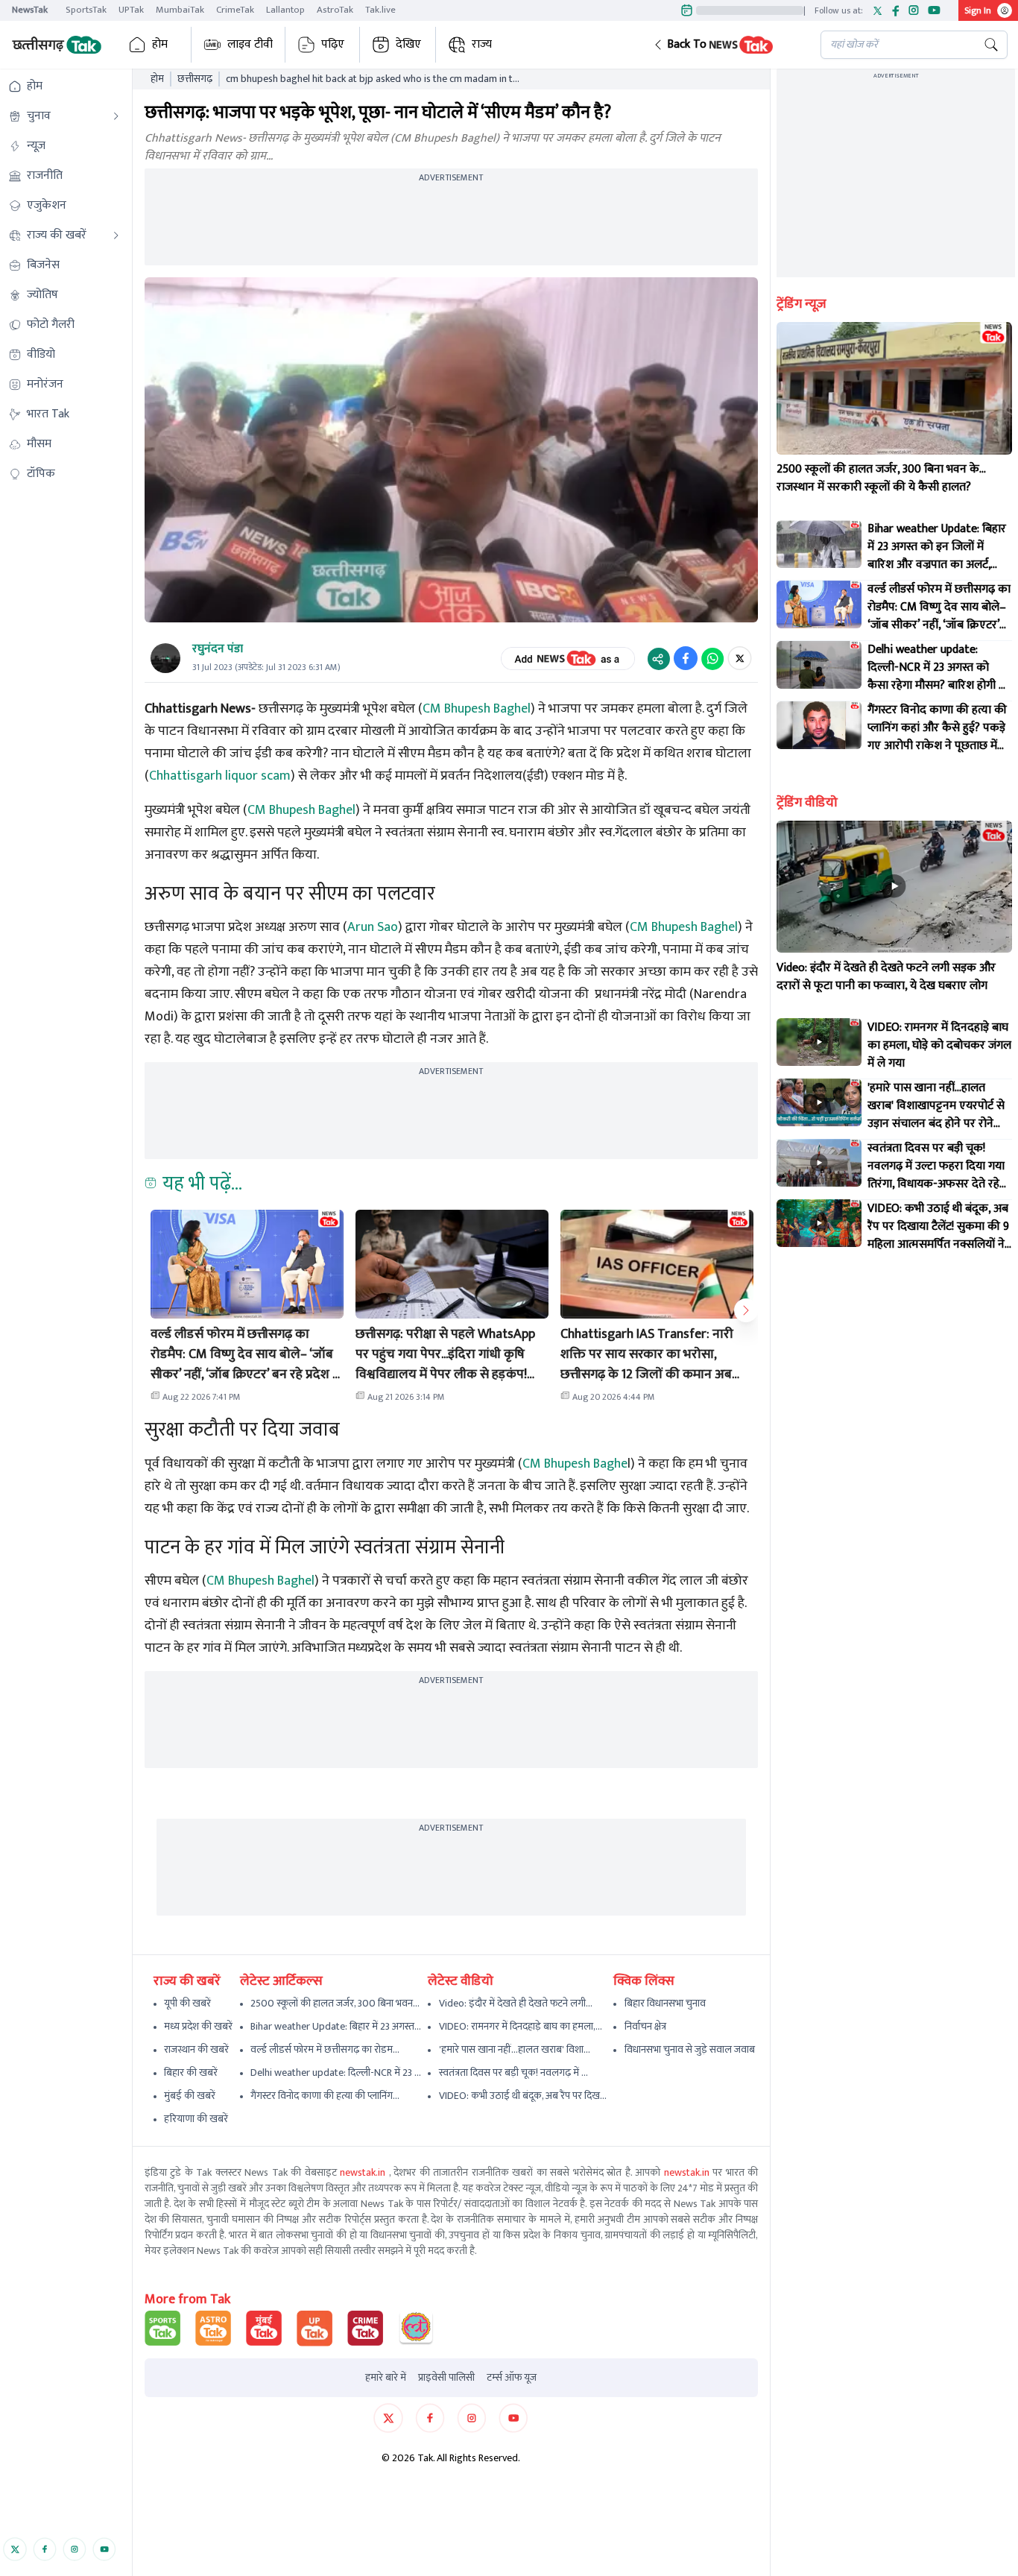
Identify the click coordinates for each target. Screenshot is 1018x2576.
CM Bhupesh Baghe (575, 1464)
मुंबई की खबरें (190, 2096)
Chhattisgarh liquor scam (220, 776)
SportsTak (86, 10)
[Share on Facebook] (686, 658)
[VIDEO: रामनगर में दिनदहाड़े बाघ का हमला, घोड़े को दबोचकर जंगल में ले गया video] (819, 1042)
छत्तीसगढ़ (195, 79)
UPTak (131, 10)
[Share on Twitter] (740, 658)
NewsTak (30, 10)
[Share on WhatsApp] (712, 658)
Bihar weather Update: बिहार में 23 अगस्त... (336, 2026)
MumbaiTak (180, 10)
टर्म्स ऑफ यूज (512, 2378)
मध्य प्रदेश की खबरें (198, 2026)
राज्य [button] (482, 44)
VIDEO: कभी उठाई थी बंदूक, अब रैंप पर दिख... (523, 2096)
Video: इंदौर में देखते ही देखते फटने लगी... (516, 2003)
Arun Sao (373, 927)
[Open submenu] (116, 116)
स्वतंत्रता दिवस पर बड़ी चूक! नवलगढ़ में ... (513, 2073)
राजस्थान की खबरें (196, 2049)
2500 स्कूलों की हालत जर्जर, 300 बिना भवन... (335, 2003)
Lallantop (285, 10)
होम (160, 44)
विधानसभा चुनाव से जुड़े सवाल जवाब (690, 2049)
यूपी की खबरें (187, 2003)
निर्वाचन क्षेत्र (645, 2026)
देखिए (408, 44)
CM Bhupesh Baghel (477, 709)
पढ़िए (333, 44)
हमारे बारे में (386, 2378)
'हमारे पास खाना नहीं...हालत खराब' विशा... (515, 2049)
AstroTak (335, 10)
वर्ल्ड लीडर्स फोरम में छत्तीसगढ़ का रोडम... (325, 2049)
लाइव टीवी (250, 44)
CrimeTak (235, 10)
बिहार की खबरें (191, 2073)
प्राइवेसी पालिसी (446, 2378)
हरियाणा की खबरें (196, 2119)
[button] (725, 45)
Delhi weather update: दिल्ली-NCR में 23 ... (336, 2073)
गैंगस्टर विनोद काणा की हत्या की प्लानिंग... (325, 2096)
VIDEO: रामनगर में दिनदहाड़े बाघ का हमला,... (521, 2026)
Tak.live (380, 10)
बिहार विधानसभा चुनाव (665, 2003)
